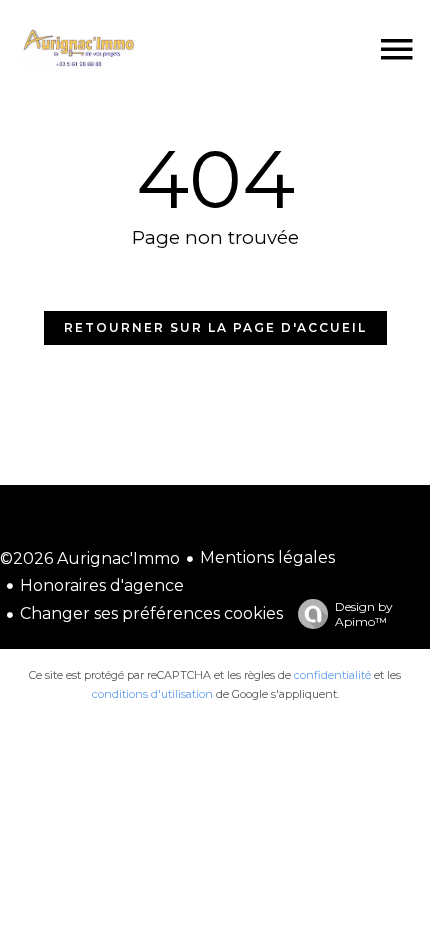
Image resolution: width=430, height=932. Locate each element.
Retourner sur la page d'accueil (215, 327)
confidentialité (332, 675)
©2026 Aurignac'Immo (90, 558)
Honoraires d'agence (102, 585)
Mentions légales (267, 557)
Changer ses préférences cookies (151, 613)
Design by (364, 614)
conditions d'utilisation (152, 694)
